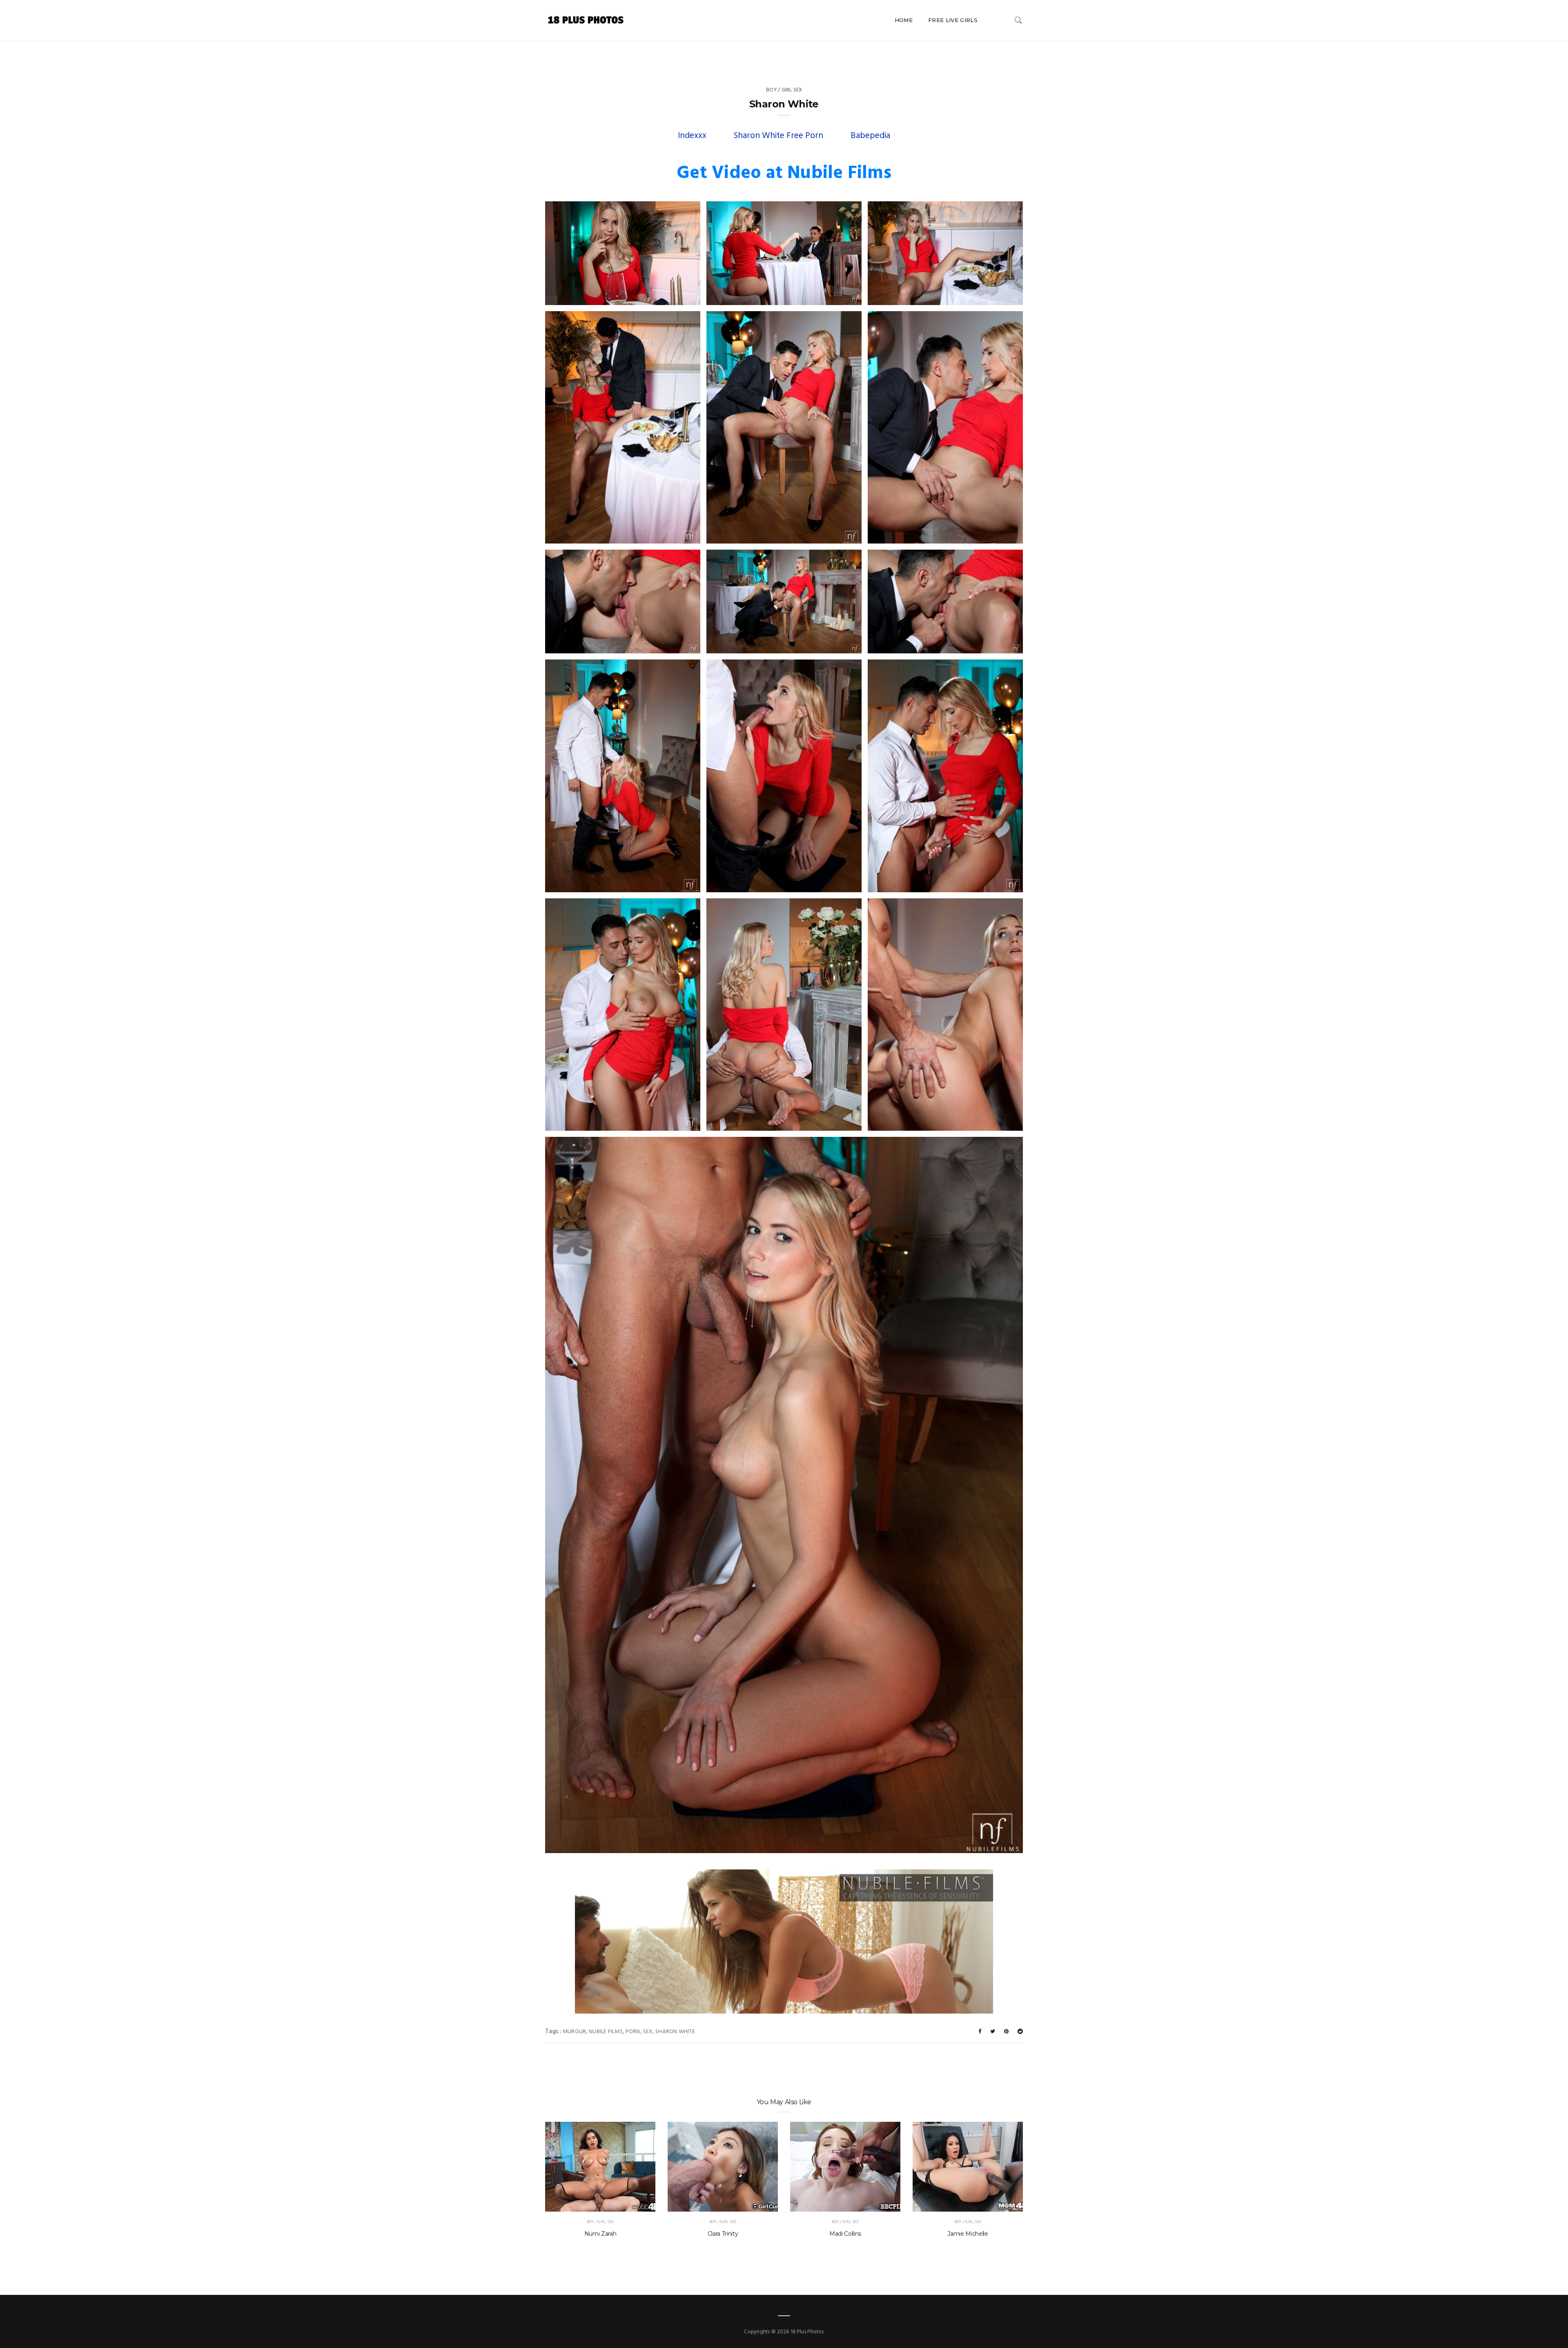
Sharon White (675, 2032)
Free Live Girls (953, 20)
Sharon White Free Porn (778, 136)
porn (633, 2032)
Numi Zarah (600, 2234)
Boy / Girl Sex (784, 90)
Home (904, 20)
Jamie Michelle (968, 2234)
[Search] (1018, 20)
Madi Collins (845, 2234)
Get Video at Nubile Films (784, 174)
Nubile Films (606, 2032)
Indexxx (692, 136)
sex (648, 2032)
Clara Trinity (723, 2234)
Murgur (574, 2032)
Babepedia (870, 136)
